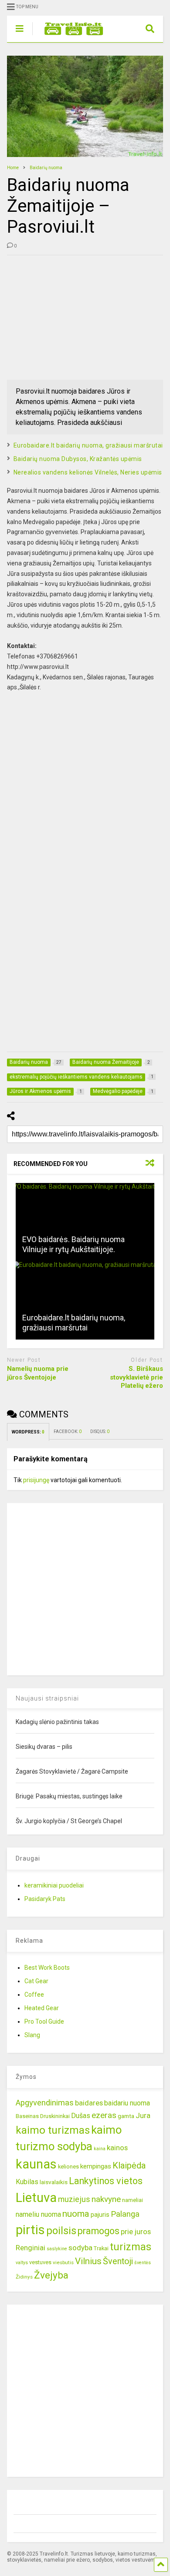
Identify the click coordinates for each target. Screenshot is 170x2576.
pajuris (100, 2215)
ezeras (104, 2115)
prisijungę (36, 1480)
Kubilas (27, 2182)
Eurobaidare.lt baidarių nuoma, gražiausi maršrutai (88, 445)
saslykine (57, 2249)
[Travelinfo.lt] (70, 36)
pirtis (30, 2230)
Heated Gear (42, 2008)
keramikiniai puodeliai (54, 1885)
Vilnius (88, 2261)
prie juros (136, 2232)
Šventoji (118, 2261)
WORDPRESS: (28, 1432)
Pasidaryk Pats (45, 1899)
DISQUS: (100, 1432)
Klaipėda (129, 2165)
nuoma (76, 2214)
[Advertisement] (72, 316)
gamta (126, 2116)
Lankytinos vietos (106, 2181)
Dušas (81, 2116)
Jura (143, 2115)
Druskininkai (55, 2116)
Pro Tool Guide (44, 2021)
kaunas (36, 2164)
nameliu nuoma (38, 2214)
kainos (117, 2148)
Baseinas (27, 2116)
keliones (68, 2167)
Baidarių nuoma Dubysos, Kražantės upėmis (78, 459)
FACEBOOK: (68, 1432)
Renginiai (31, 2248)
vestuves (40, 2262)
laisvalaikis (54, 2182)
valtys (22, 2263)
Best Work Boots (47, 1968)
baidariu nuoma (127, 2103)
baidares (89, 2103)
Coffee (34, 1995)
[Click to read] (85, 1222)
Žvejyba (51, 2275)
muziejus (74, 2199)
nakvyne (106, 2199)
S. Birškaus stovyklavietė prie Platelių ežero (136, 1377)
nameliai (133, 2200)
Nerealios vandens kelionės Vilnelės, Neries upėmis (88, 472)
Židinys (24, 2277)
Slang (32, 2035)
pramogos (99, 2231)
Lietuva (36, 2198)
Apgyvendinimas (45, 2103)
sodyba (80, 2248)
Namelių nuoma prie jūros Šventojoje (38, 1373)
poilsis (61, 2231)
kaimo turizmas (53, 2130)
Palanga (125, 2214)
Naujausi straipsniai (47, 1698)
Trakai (101, 2248)
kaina (100, 2149)
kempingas (96, 2166)
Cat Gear (36, 1981)
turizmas (131, 2247)
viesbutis (63, 2262)
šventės (143, 2263)
